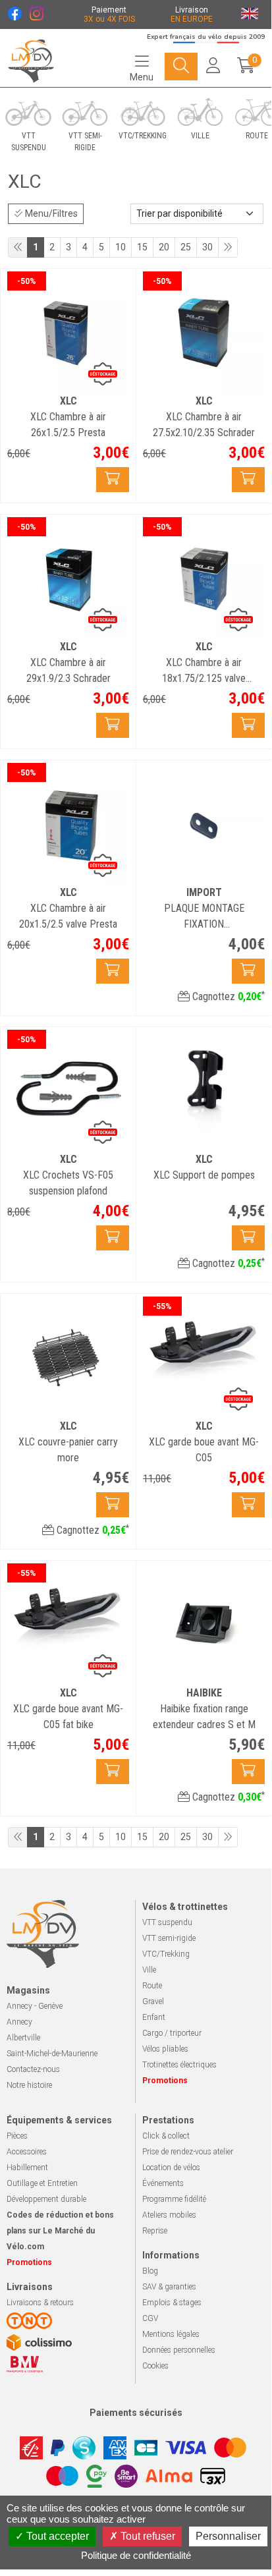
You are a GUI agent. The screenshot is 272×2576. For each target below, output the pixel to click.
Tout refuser (147, 2536)
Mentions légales (171, 2334)
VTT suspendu (167, 1922)
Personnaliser (228, 2536)
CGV (150, 2318)
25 (186, 247)
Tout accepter (56, 2536)
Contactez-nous (33, 2069)
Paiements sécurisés (136, 2413)
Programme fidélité (174, 2199)
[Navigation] (181, 67)
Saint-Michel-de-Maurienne (52, 2054)
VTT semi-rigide (169, 1938)
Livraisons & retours (40, 2303)
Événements (163, 2183)
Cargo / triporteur (172, 2033)
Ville (149, 1970)
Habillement (27, 2168)
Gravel (153, 2002)
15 (142, 247)
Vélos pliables (165, 2049)
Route (152, 1986)
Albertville (23, 2038)
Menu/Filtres (50, 213)
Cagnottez (227, 996)
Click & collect (166, 2136)
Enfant (154, 2017)
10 (121, 247)
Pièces (17, 2136)
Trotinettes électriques (179, 2065)
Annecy (19, 2022)
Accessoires (27, 2152)
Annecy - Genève (35, 2006)
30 (207, 247)
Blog (150, 2271)
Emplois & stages (172, 2303)
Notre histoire (29, 2085)
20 (164, 247)
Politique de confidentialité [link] (136, 2555)
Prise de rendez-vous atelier (188, 2152)
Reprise (155, 2231)
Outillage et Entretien (42, 2183)
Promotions (165, 2081)
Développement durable (46, 2199)
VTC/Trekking (166, 1954)
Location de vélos (171, 2168)
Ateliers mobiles (169, 2215)
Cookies (155, 2366)
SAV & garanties (169, 2287)
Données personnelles (179, 2350)
